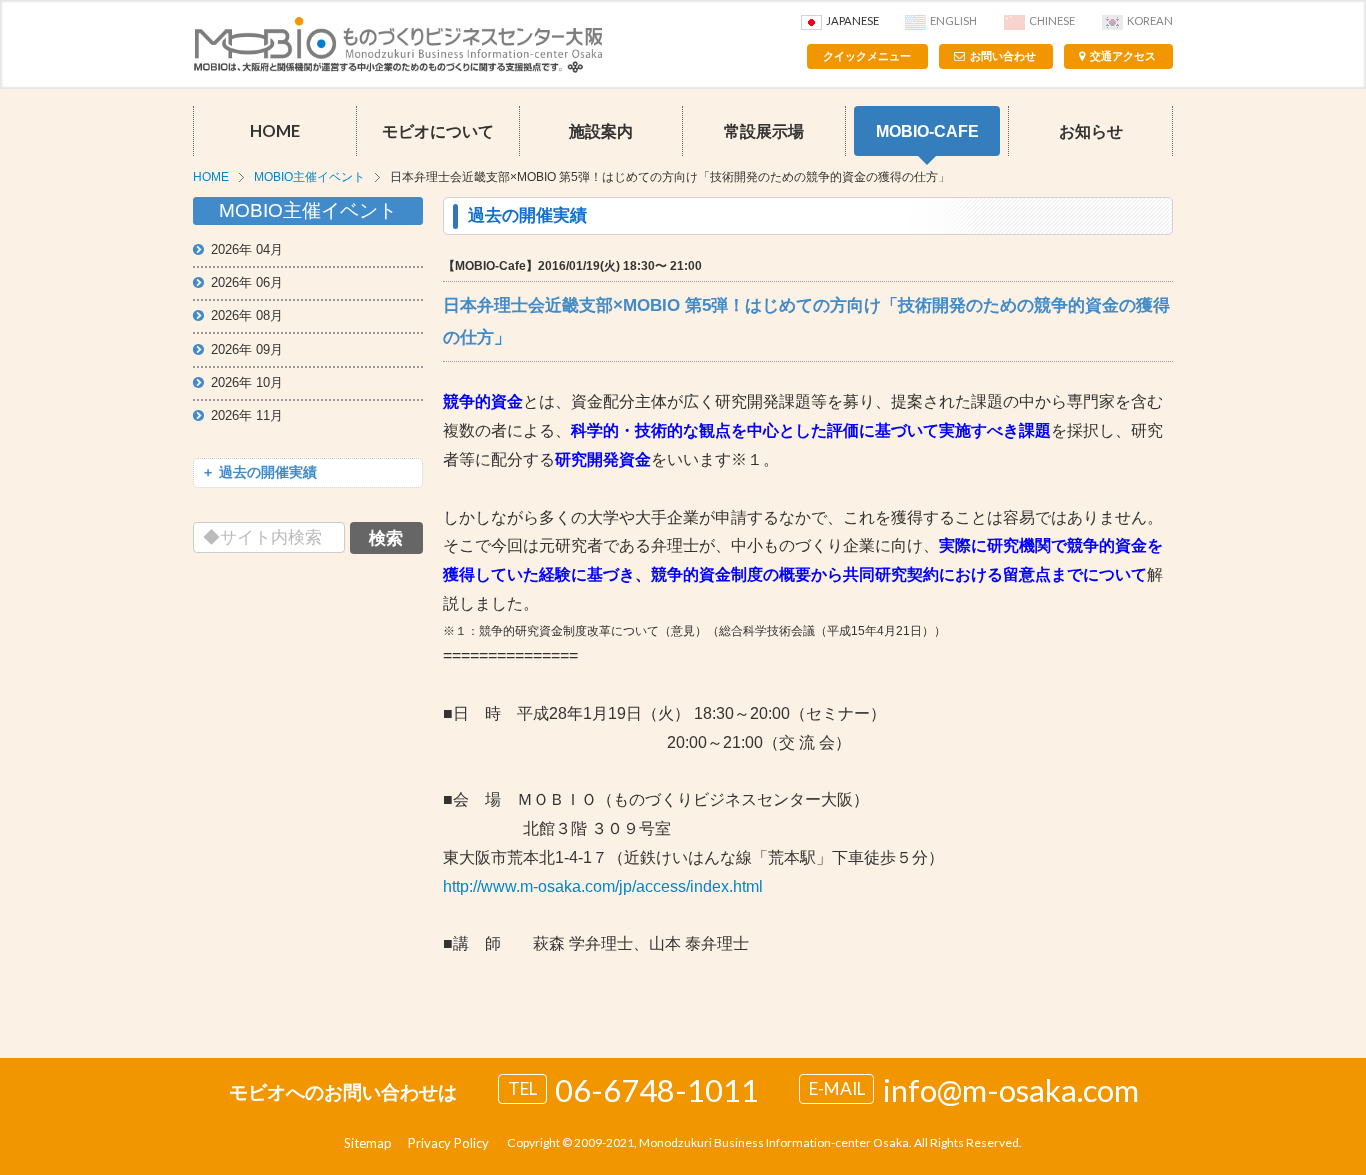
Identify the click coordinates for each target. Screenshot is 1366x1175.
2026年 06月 (247, 282)
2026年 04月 (247, 249)
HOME (275, 131)
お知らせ (1091, 131)
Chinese (1052, 20)
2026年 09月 (247, 349)
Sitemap (368, 1143)
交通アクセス (1123, 56)
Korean (1150, 20)
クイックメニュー (867, 56)
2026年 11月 (247, 415)
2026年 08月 (247, 315)
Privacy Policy (448, 1143)
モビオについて (438, 131)
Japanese (852, 20)
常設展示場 (764, 131)
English (953, 20)
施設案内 (601, 131)
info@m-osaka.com (1011, 1090)
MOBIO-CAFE (927, 131)
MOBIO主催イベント (309, 177)
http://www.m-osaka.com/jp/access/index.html (603, 886)
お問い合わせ (1003, 56)
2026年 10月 (247, 382)
